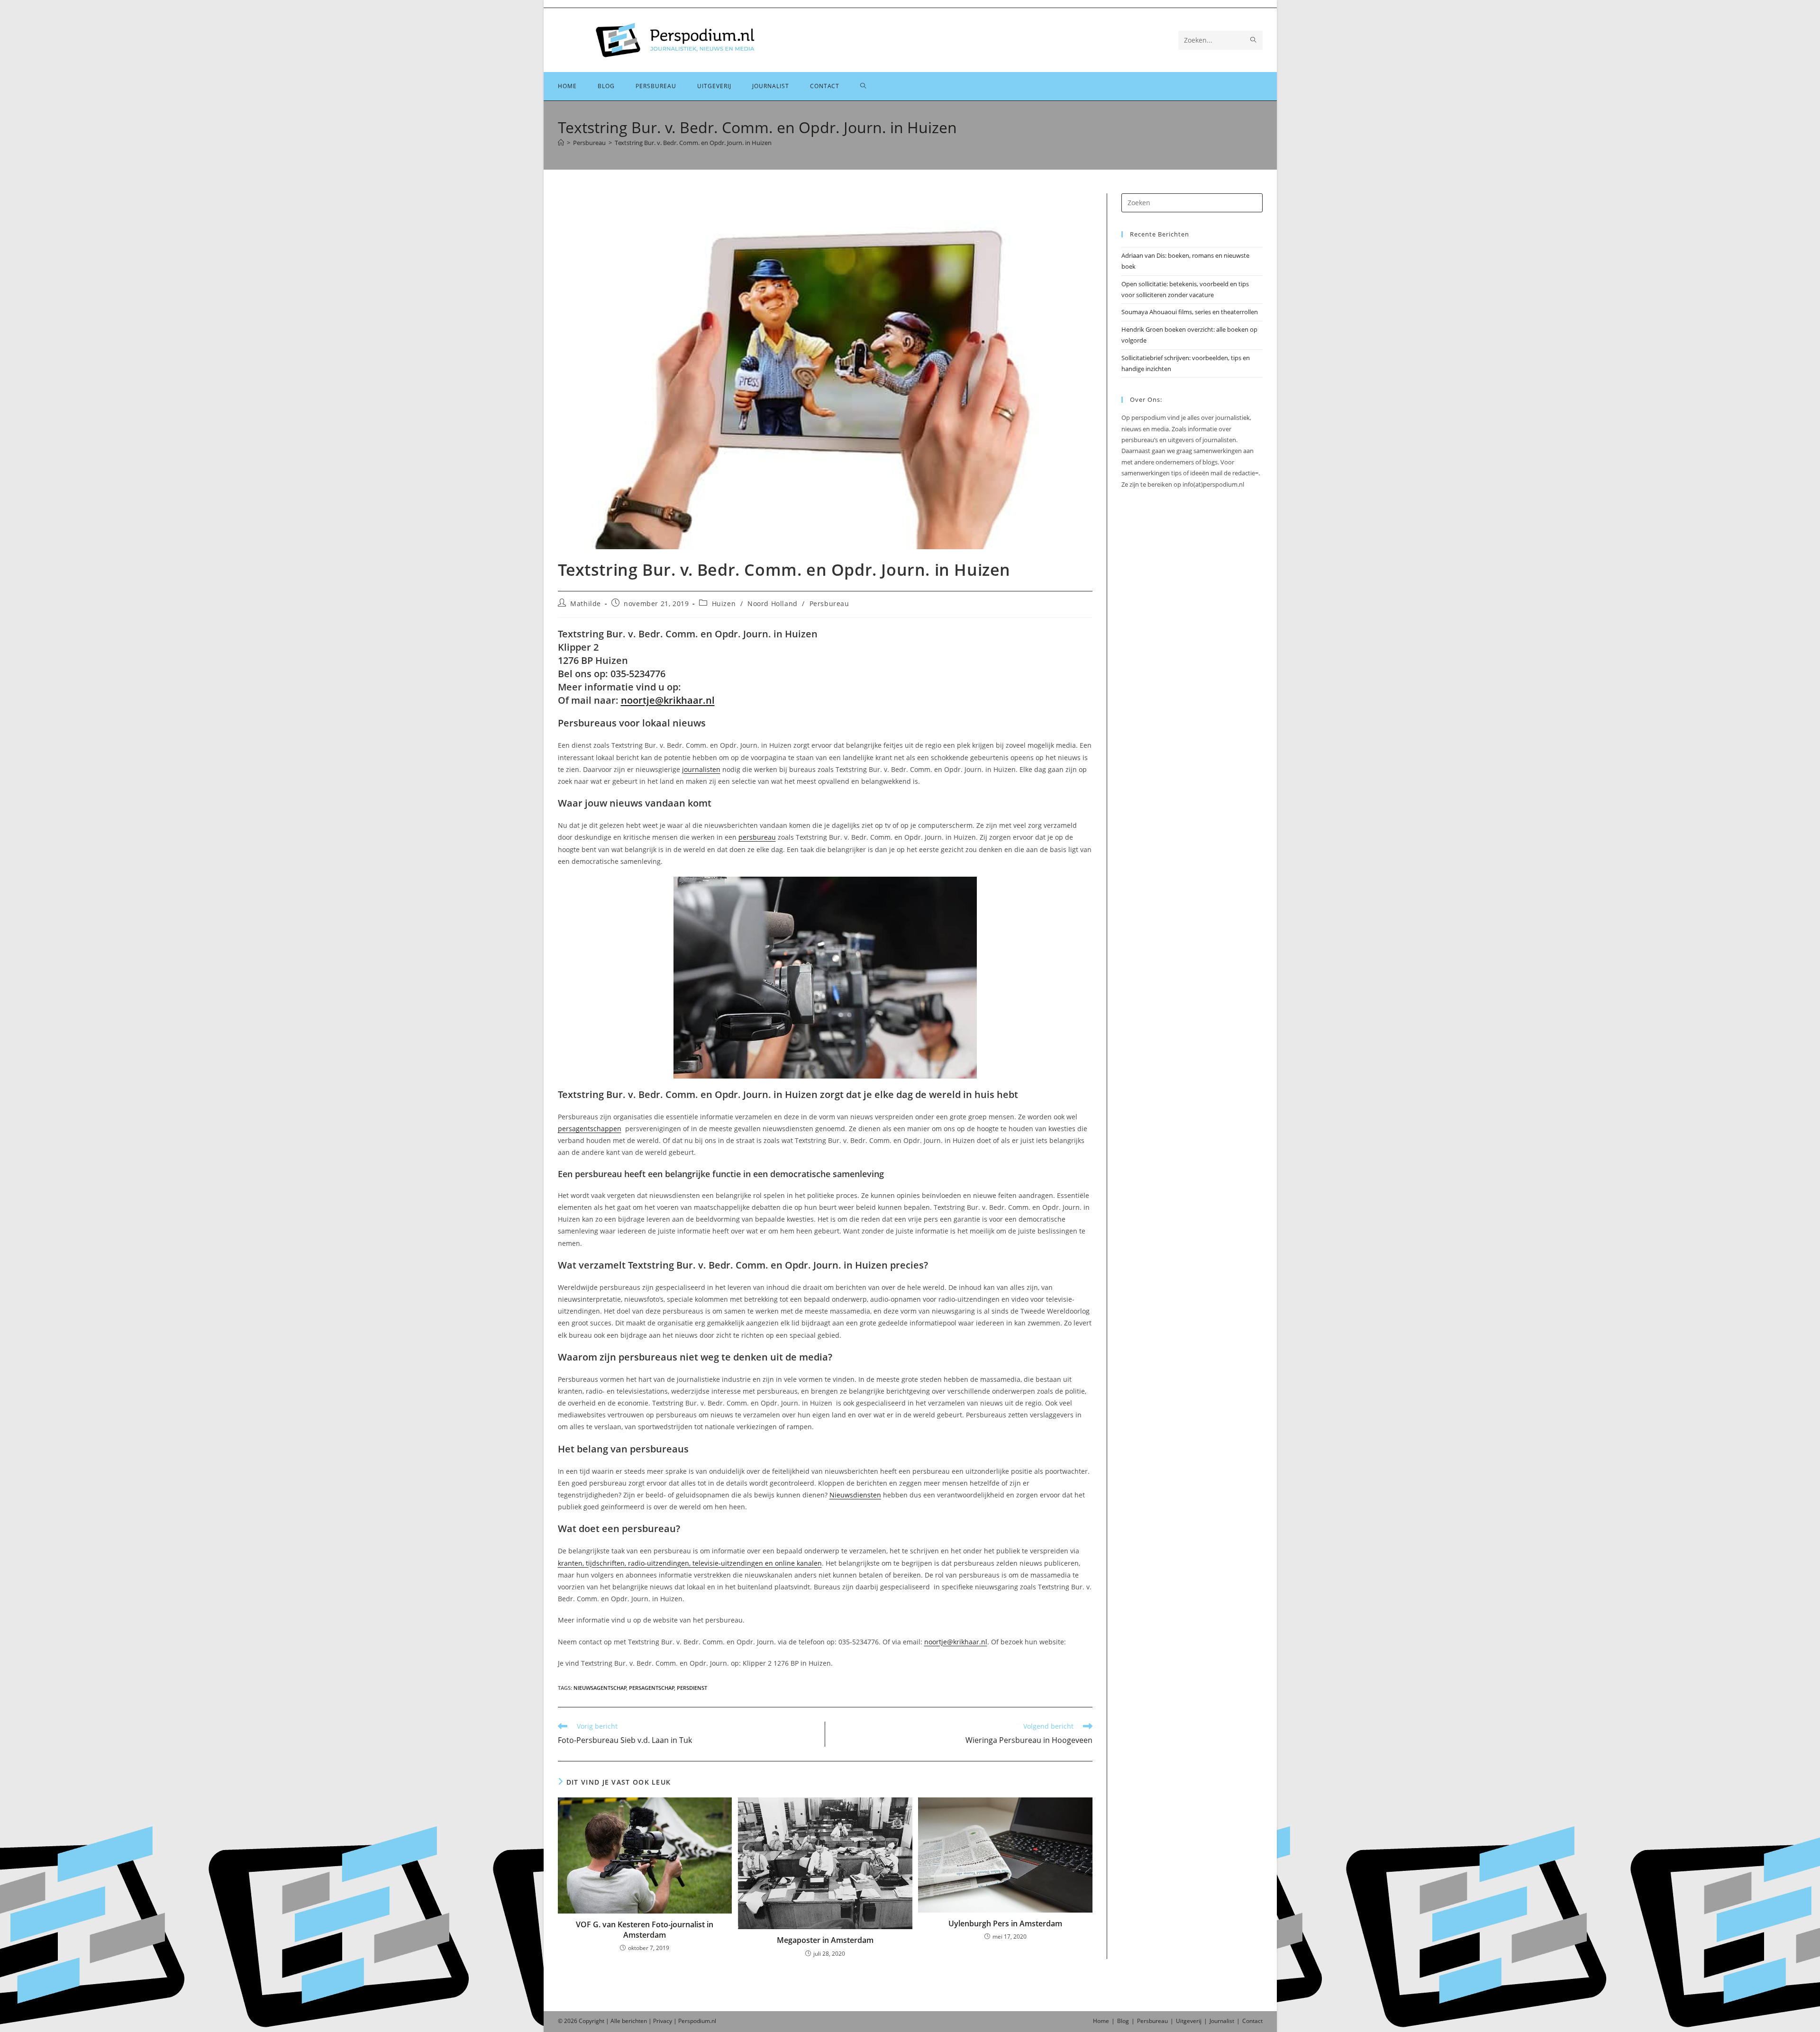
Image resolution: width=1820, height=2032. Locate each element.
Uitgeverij (1189, 2021)
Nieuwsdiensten (855, 1495)
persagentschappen (590, 1129)
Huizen (724, 603)
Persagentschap (652, 1688)
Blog (1123, 2021)
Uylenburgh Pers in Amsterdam (1005, 1923)
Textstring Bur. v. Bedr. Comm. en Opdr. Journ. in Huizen (693, 143)
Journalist (1222, 2021)
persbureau (757, 837)
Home (1101, 2021)
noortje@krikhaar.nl (668, 700)
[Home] (561, 143)
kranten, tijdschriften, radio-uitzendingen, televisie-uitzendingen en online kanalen (690, 1563)
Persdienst (692, 1688)
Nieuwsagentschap (600, 1688)
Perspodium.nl (697, 2021)
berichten (634, 2021)
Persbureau (829, 603)
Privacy (663, 2021)
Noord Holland (773, 603)
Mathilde (586, 603)
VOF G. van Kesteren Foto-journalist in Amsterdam (645, 1930)
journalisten (701, 769)
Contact (1252, 2021)
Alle (616, 2021)
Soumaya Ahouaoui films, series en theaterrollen (1190, 312)
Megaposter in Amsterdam (825, 1940)
